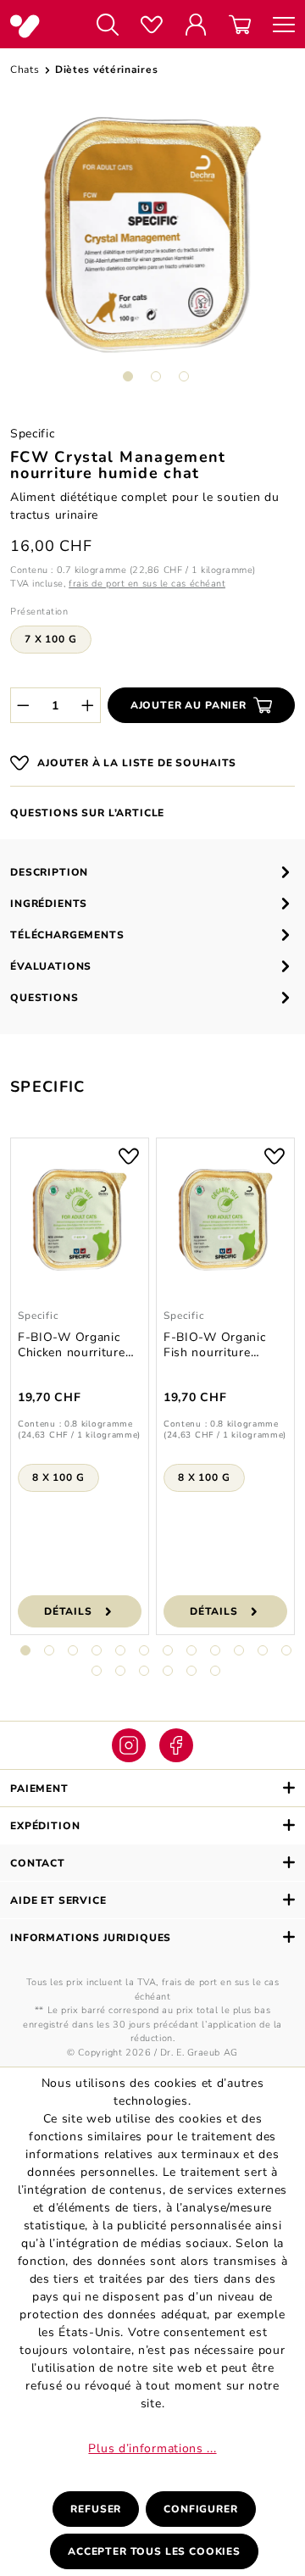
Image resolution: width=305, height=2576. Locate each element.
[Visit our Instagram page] (129, 1745)
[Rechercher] (108, 26)
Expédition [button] (45, 1826)
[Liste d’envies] (152, 26)
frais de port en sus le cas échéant (147, 584)
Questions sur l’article (87, 813)
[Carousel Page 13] (97, 1671)
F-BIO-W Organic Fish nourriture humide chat (215, 1345)
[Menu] (278, 26)
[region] (152, 256)
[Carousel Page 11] (263, 1650)
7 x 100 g (51, 639)
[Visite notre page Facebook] (176, 1745)
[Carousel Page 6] (144, 1650)
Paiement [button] (39, 1789)
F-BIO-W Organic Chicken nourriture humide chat (72, 1345)
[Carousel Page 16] (168, 1671)
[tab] (152, 872)
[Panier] (240, 26)
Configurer (200, 2509)
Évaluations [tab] (51, 966)
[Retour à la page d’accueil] (38, 26)
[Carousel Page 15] (144, 1671)
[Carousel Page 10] (239, 1650)
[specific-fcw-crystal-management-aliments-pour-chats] (152, 235)
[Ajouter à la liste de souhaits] (129, 1154)
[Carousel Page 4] (97, 1650)
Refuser (96, 2509)
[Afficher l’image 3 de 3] (184, 376)
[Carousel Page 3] (73, 1650)
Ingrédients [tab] (49, 904)
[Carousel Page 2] (49, 1650)
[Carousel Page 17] (191, 1671)
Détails (68, 1611)
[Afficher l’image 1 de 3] (128, 376)
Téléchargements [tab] (67, 935)
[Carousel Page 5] (120, 1650)
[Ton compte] (196, 26)
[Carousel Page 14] (120, 1671)
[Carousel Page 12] (286, 1650)
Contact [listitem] (38, 1863)
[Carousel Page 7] (168, 1650)
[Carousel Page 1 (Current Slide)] (25, 1650)
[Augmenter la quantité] (88, 705)
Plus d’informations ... (152, 2448)
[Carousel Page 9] (215, 1650)
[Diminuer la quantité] (23, 705)
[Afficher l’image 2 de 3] (156, 376)
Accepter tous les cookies (154, 2551)
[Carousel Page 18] (215, 1671)
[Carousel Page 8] (191, 1650)
